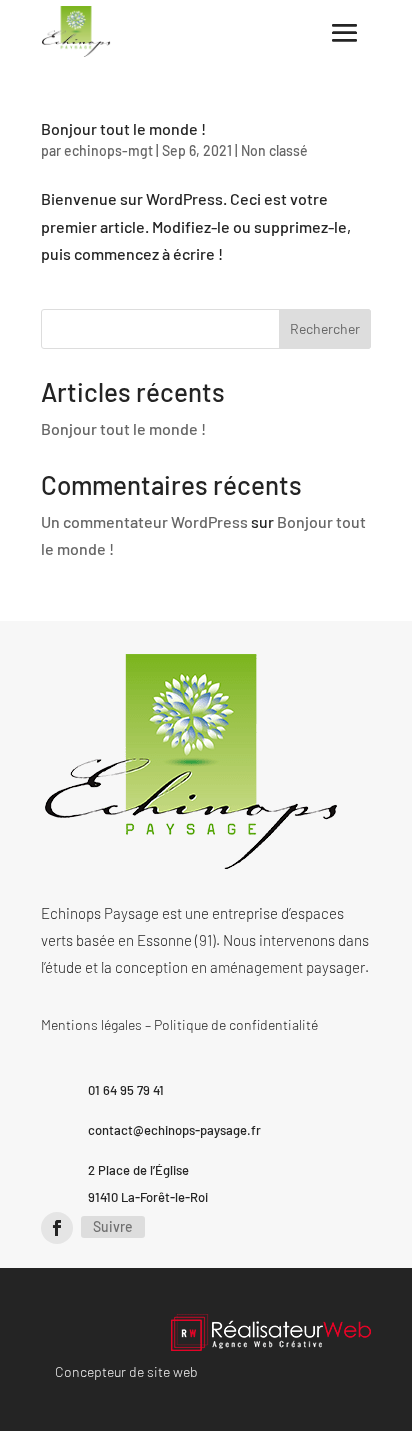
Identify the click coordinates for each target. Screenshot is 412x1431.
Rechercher (325, 328)
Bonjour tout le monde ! (123, 128)
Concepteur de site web (126, 1371)
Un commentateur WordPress (144, 521)
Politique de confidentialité (236, 1024)
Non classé (274, 150)
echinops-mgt (108, 150)
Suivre (113, 1226)
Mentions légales (91, 1024)
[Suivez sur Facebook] (57, 1228)
